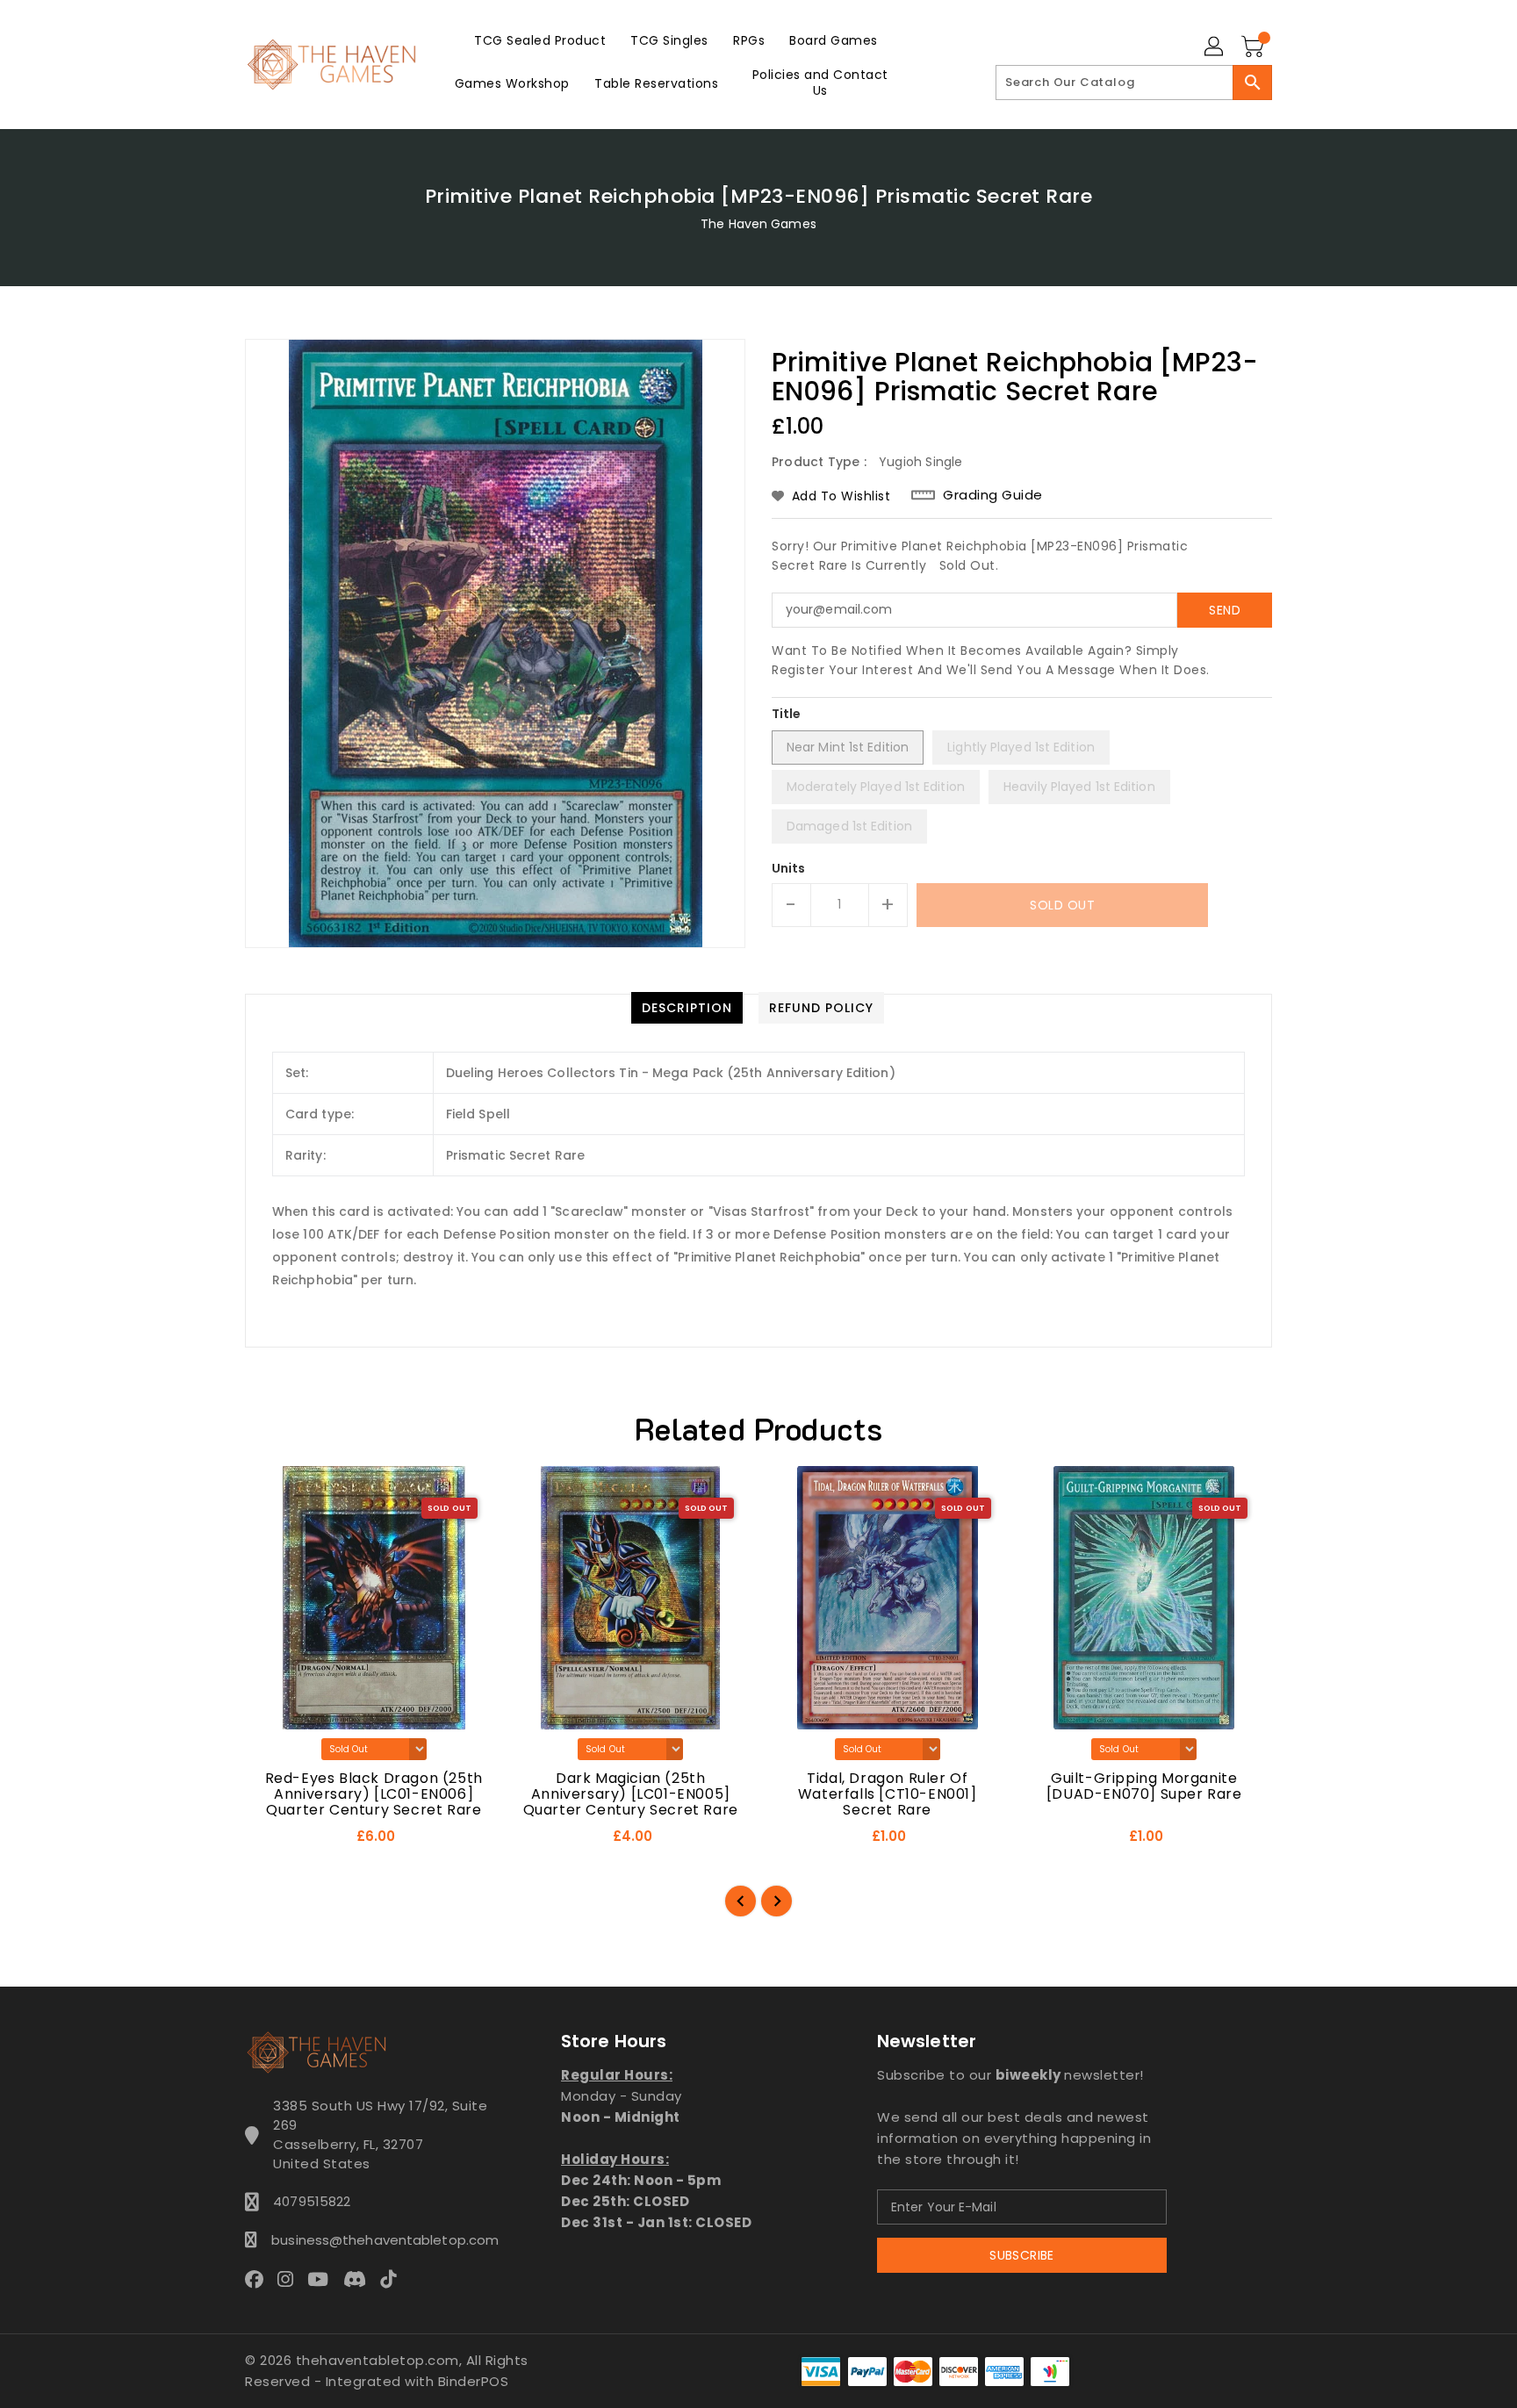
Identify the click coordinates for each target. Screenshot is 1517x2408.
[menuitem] (540, 40)
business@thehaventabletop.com (380, 2240)
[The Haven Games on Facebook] (259, 2279)
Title (787, 714)
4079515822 (312, 2201)
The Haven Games (758, 224)
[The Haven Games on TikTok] (393, 2279)
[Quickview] (274, 1842)
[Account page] (1215, 47)
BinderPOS (474, 2381)
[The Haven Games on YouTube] (323, 2279)
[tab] (687, 1008)
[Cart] (1255, 47)
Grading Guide (993, 495)
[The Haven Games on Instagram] (291, 2279)
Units (789, 868)
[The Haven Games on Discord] (360, 2279)
